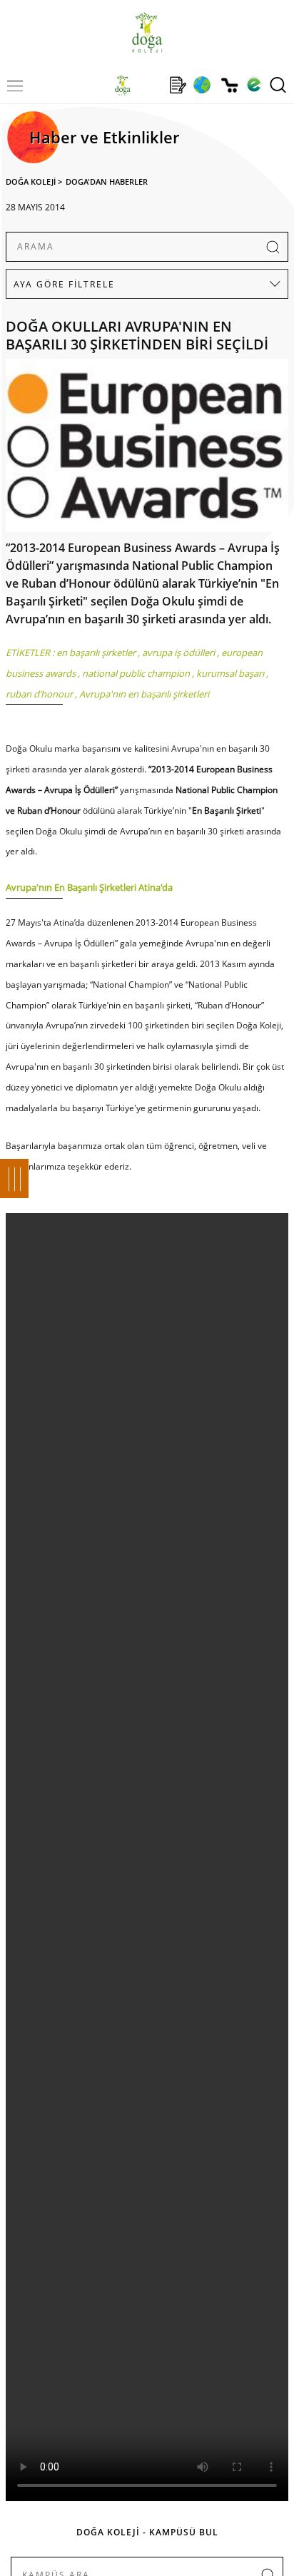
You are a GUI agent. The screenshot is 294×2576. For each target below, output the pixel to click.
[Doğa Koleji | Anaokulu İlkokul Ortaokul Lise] (147, 32)
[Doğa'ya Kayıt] (178, 85)
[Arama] (278, 85)
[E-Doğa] (254, 85)
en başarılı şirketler (96, 653)
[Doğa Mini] (150, 85)
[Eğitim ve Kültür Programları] (202, 85)
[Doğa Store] (229, 85)
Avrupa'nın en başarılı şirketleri (144, 694)
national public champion (136, 673)
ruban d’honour (39, 694)
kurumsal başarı (230, 673)
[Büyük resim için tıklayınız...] (147, 449)
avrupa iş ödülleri (178, 653)
